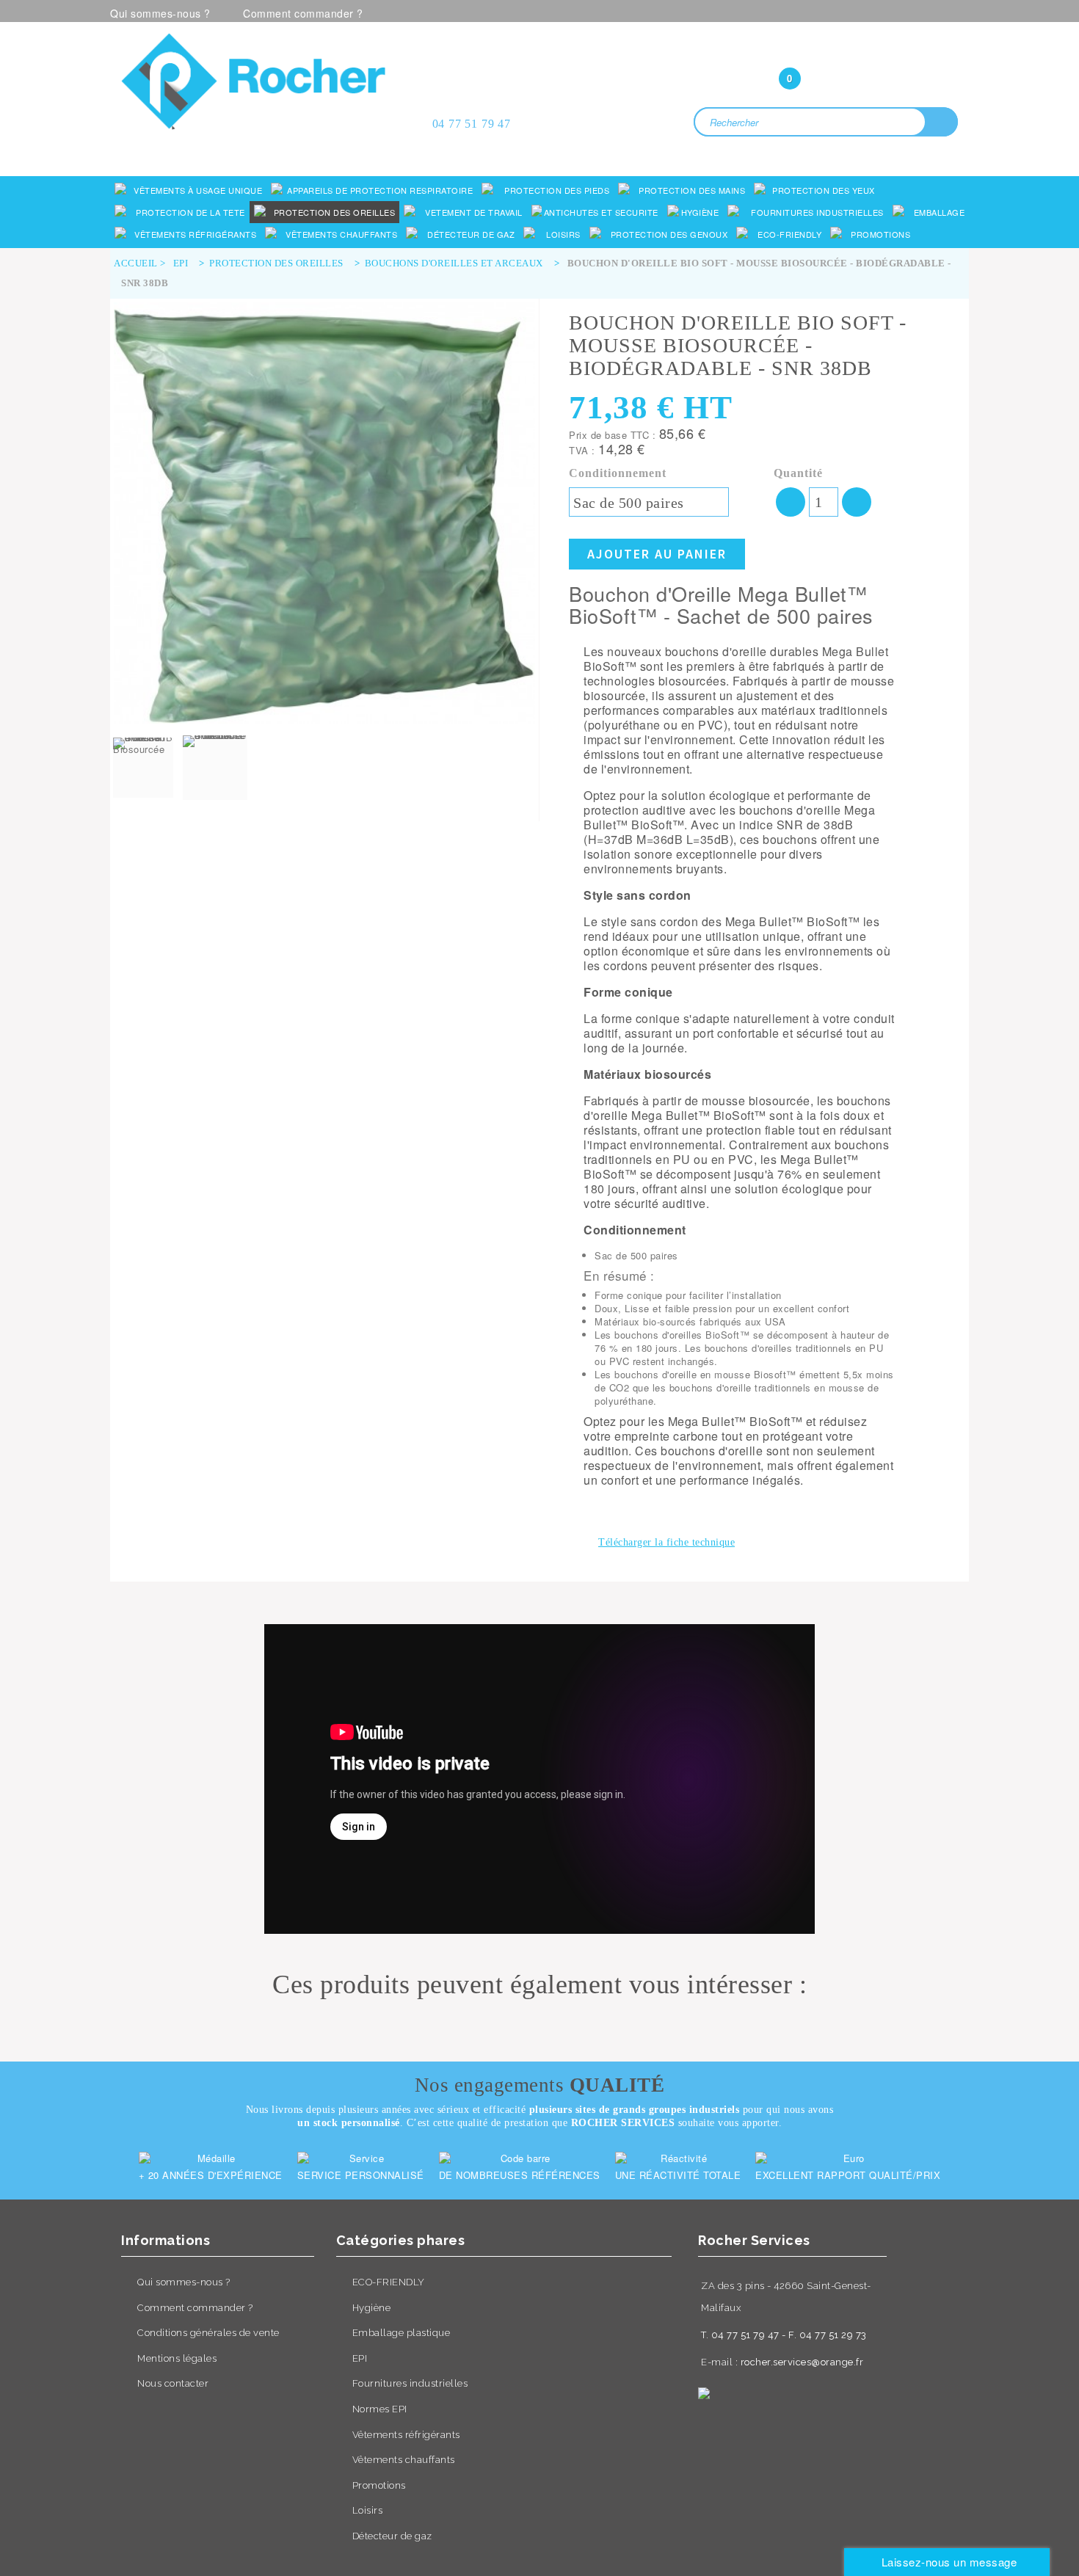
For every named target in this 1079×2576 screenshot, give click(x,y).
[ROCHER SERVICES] (253, 81)
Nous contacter (173, 2383)
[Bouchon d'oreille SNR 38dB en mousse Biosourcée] (143, 768)
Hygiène (372, 2308)
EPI (360, 2358)
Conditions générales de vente (208, 2333)
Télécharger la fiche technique (666, 1542)
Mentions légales (177, 2358)
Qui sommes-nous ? (160, 13)
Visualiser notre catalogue (258, 149)
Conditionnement (620, 473)
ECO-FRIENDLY (389, 2282)
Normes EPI (380, 2409)
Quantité (798, 473)
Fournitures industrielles (410, 2383)
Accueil (136, 263)
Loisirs (368, 2510)
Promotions (379, 2485)
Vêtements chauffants (404, 2460)
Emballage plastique (402, 2333)
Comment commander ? (303, 13)
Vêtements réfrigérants (406, 2435)
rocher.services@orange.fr (802, 2362)
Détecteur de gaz (392, 2536)
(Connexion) (826, 49)
